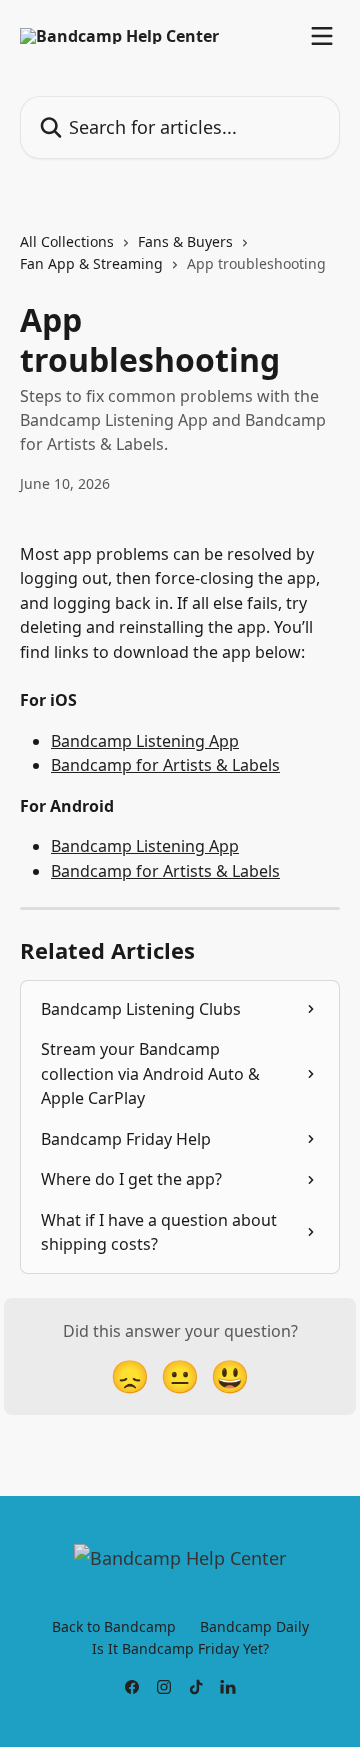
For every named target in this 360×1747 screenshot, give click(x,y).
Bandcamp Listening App (145, 741)
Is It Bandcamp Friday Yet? (180, 1648)
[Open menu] (322, 36)
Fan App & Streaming (91, 263)
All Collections (67, 241)
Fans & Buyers (185, 241)
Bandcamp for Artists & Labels (165, 765)
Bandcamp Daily (254, 1626)
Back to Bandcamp (114, 1626)
